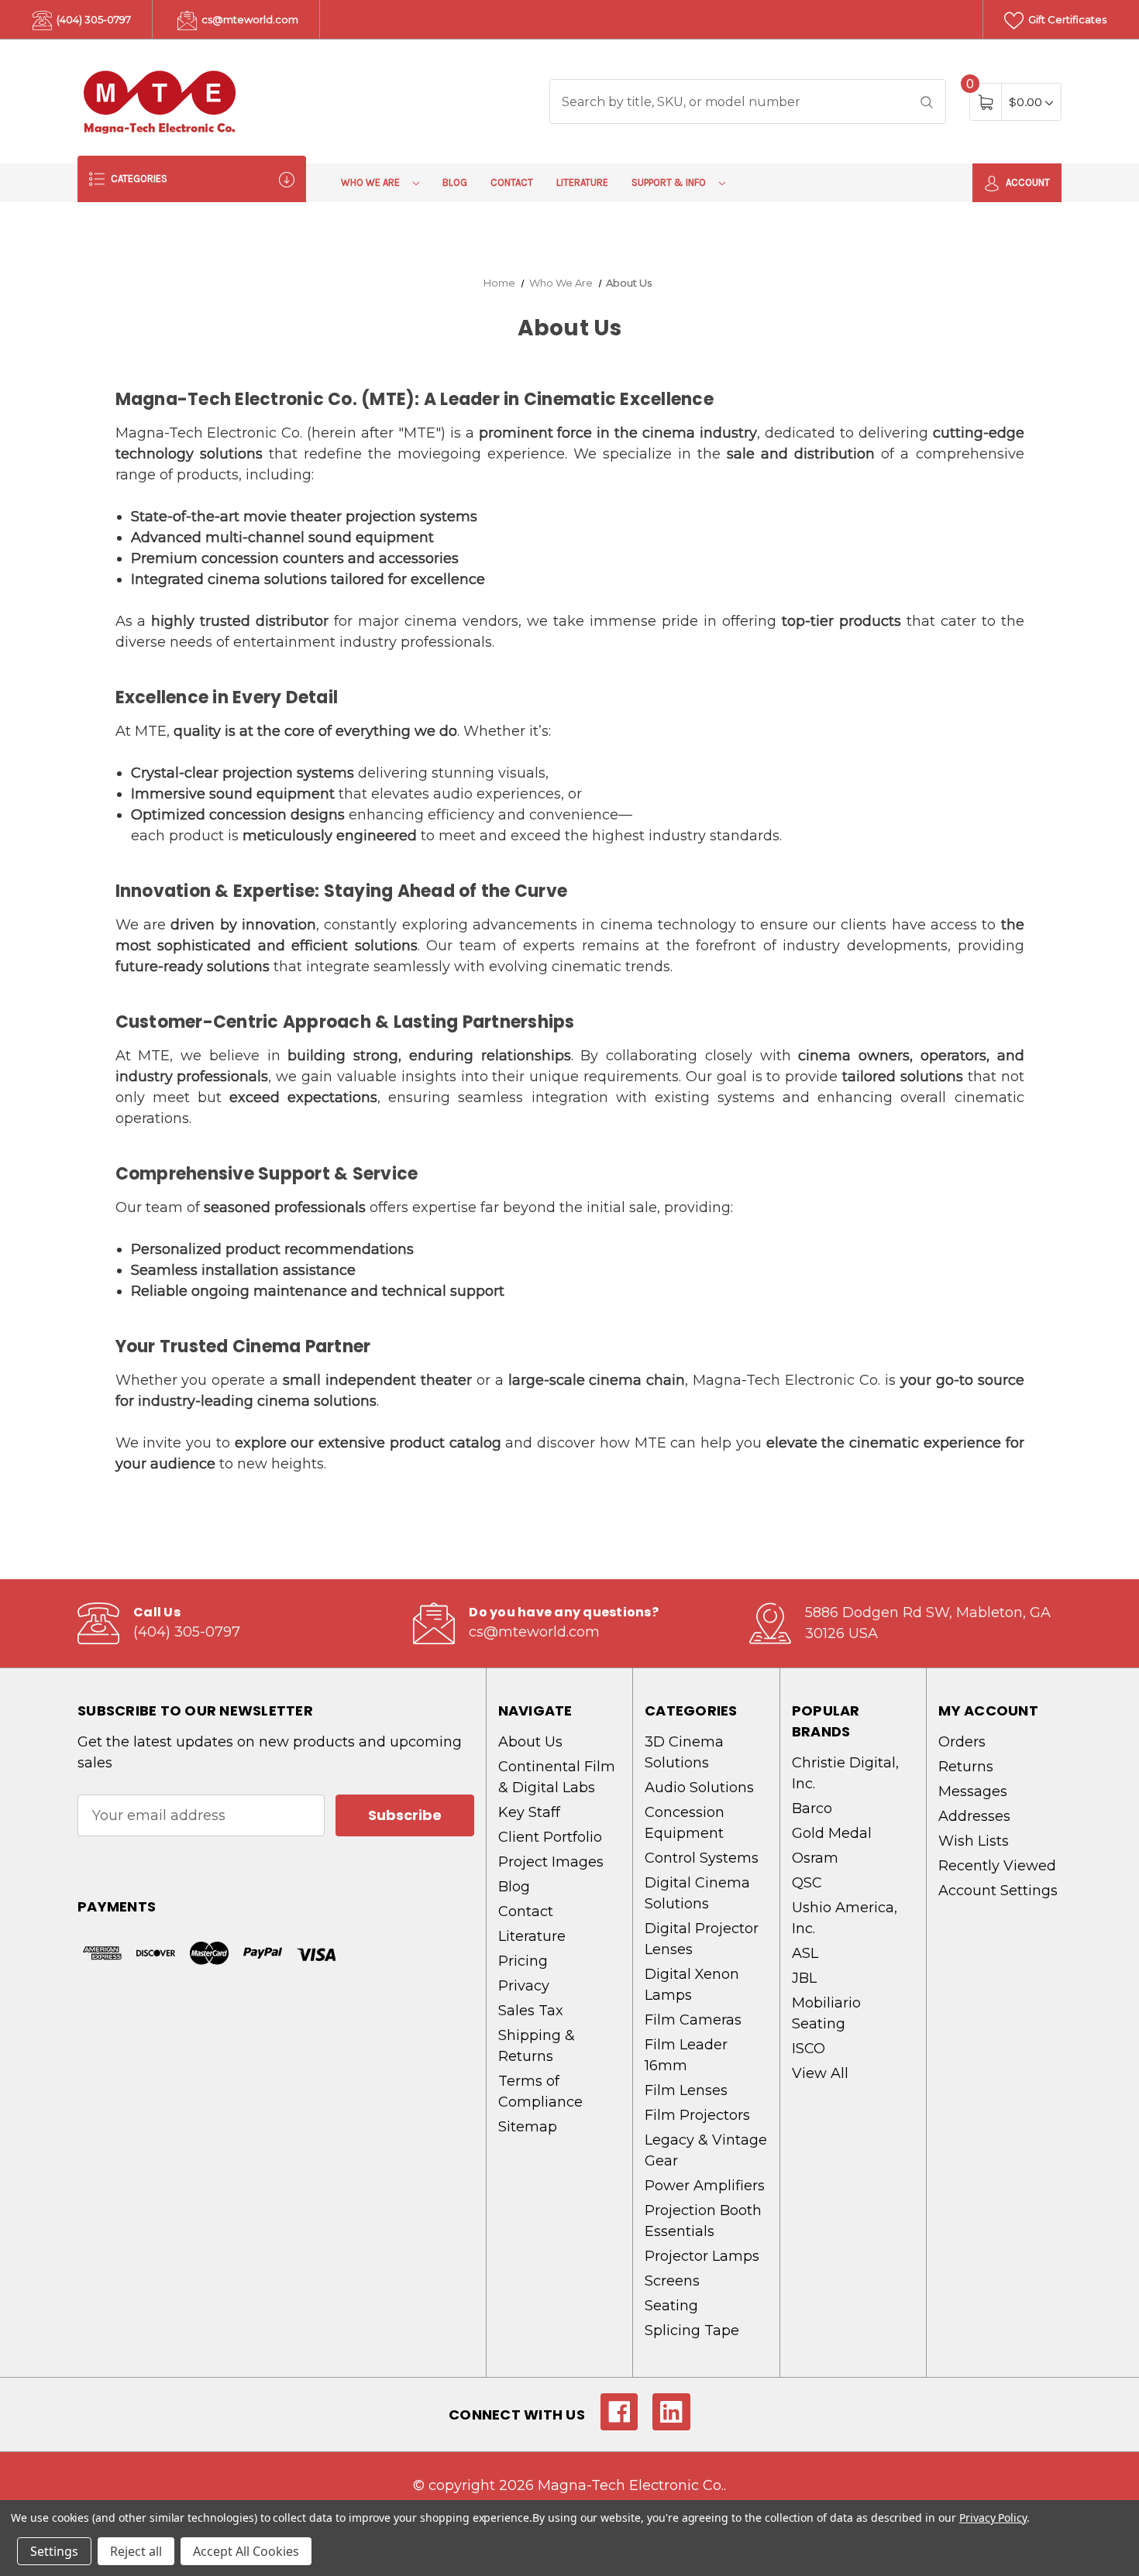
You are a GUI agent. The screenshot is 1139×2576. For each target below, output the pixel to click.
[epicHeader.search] (927, 101)
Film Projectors (697, 2115)
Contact (512, 182)
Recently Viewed (997, 1866)
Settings (54, 2551)
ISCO (809, 2049)
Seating (671, 2306)
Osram (815, 1858)
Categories (138, 179)
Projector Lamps (702, 2256)
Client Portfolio (550, 1837)
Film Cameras (693, 2020)
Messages (973, 1791)
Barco (812, 1808)
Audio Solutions (699, 1788)
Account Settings (998, 1891)
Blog (455, 182)
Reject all (136, 2551)
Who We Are (372, 182)
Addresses (974, 1816)
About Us (530, 1742)
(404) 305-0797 (93, 19)
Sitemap (528, 2127)
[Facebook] (619, 2412)
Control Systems (702, 1858)
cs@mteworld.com (249, 19)
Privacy (524, 1986)
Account (1027, 182)
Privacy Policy (993, 2518)
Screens (672, 2281)
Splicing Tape (692, 2330)
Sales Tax (531, 2011)
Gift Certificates (1066, 19)
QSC (807, 1883)
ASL (805, 1953)
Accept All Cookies (246, 2551)
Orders (962, 1742)
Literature (582, 182)
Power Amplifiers (705, 2186)
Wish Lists (974, 1841)
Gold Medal (832, 1833)
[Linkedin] (671, 2412)
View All (820, 2073)
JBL (804, 1978)
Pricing (523, 1961)
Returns (966, 1767)
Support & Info (670, 182)
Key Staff (529, 1812)
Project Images (551, 1862)
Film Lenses (686, 2090)
